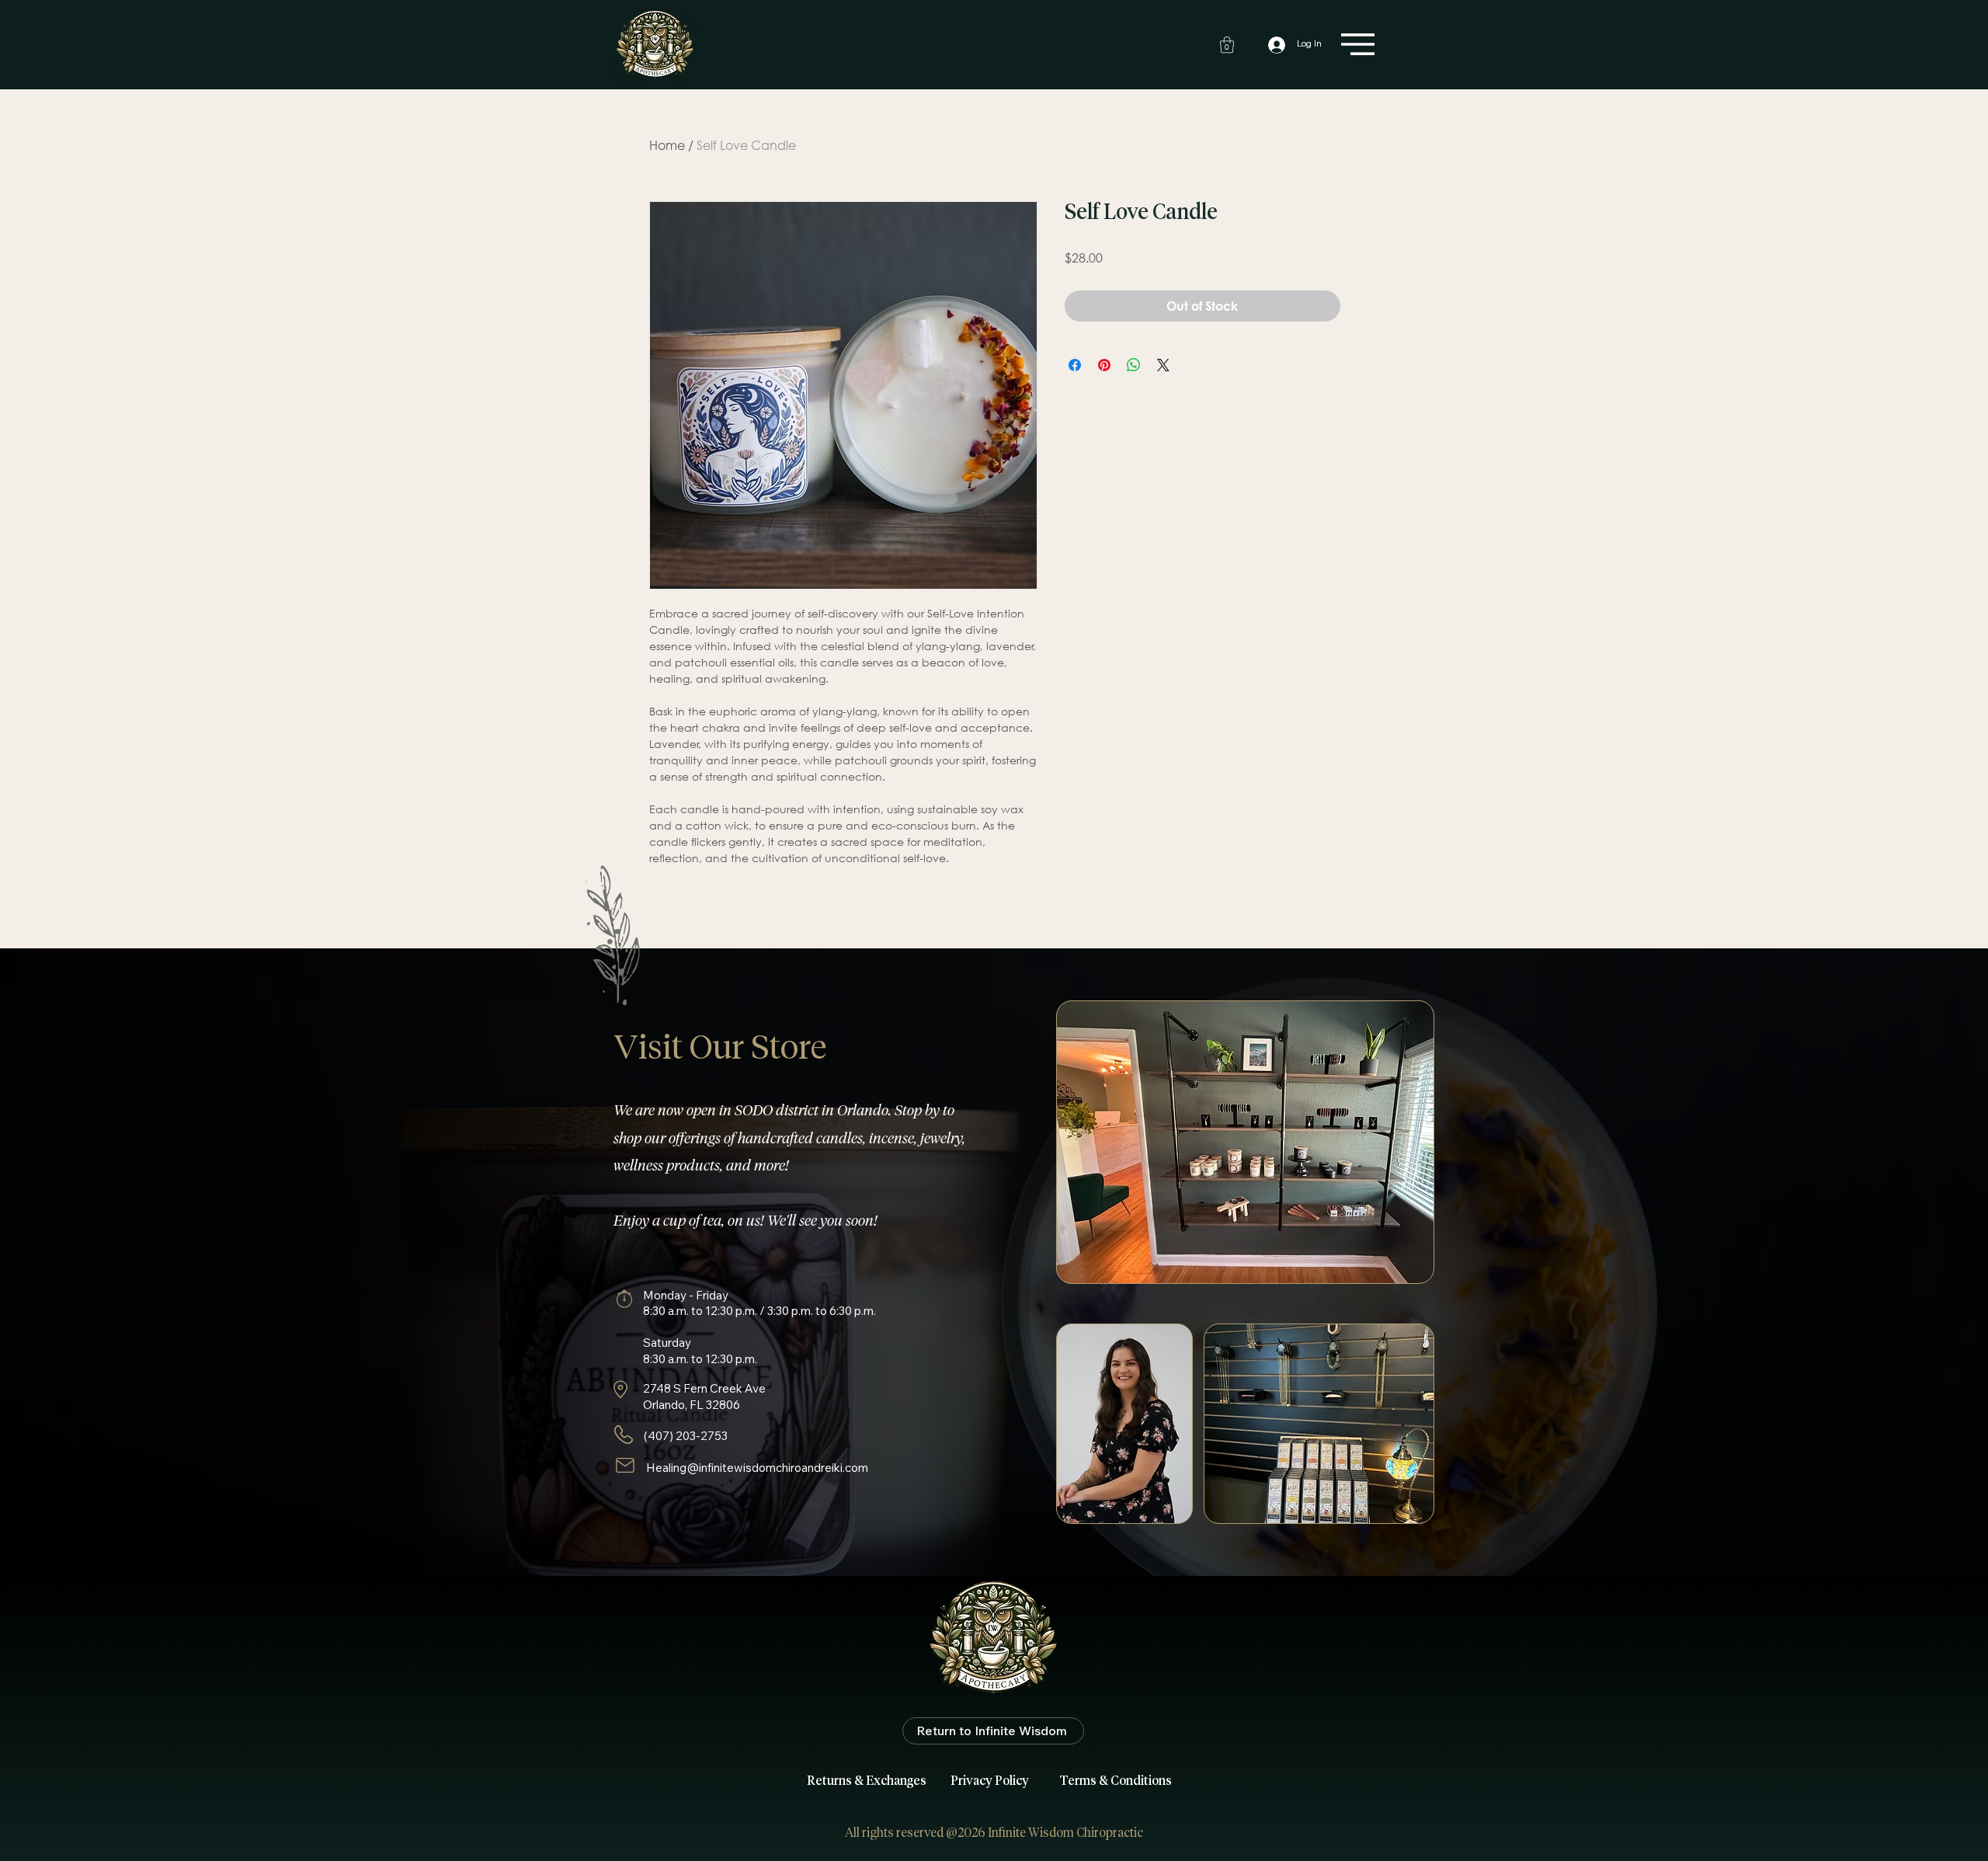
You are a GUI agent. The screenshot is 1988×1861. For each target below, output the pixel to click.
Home (667, 145)
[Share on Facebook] (1075, 365)
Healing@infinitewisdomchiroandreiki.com (757, 1468)
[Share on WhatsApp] (1134, 365)
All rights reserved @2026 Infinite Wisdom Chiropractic (994, 1833)
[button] (1227, 45)
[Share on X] (1163, 365)
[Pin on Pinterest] (1104, 365)
